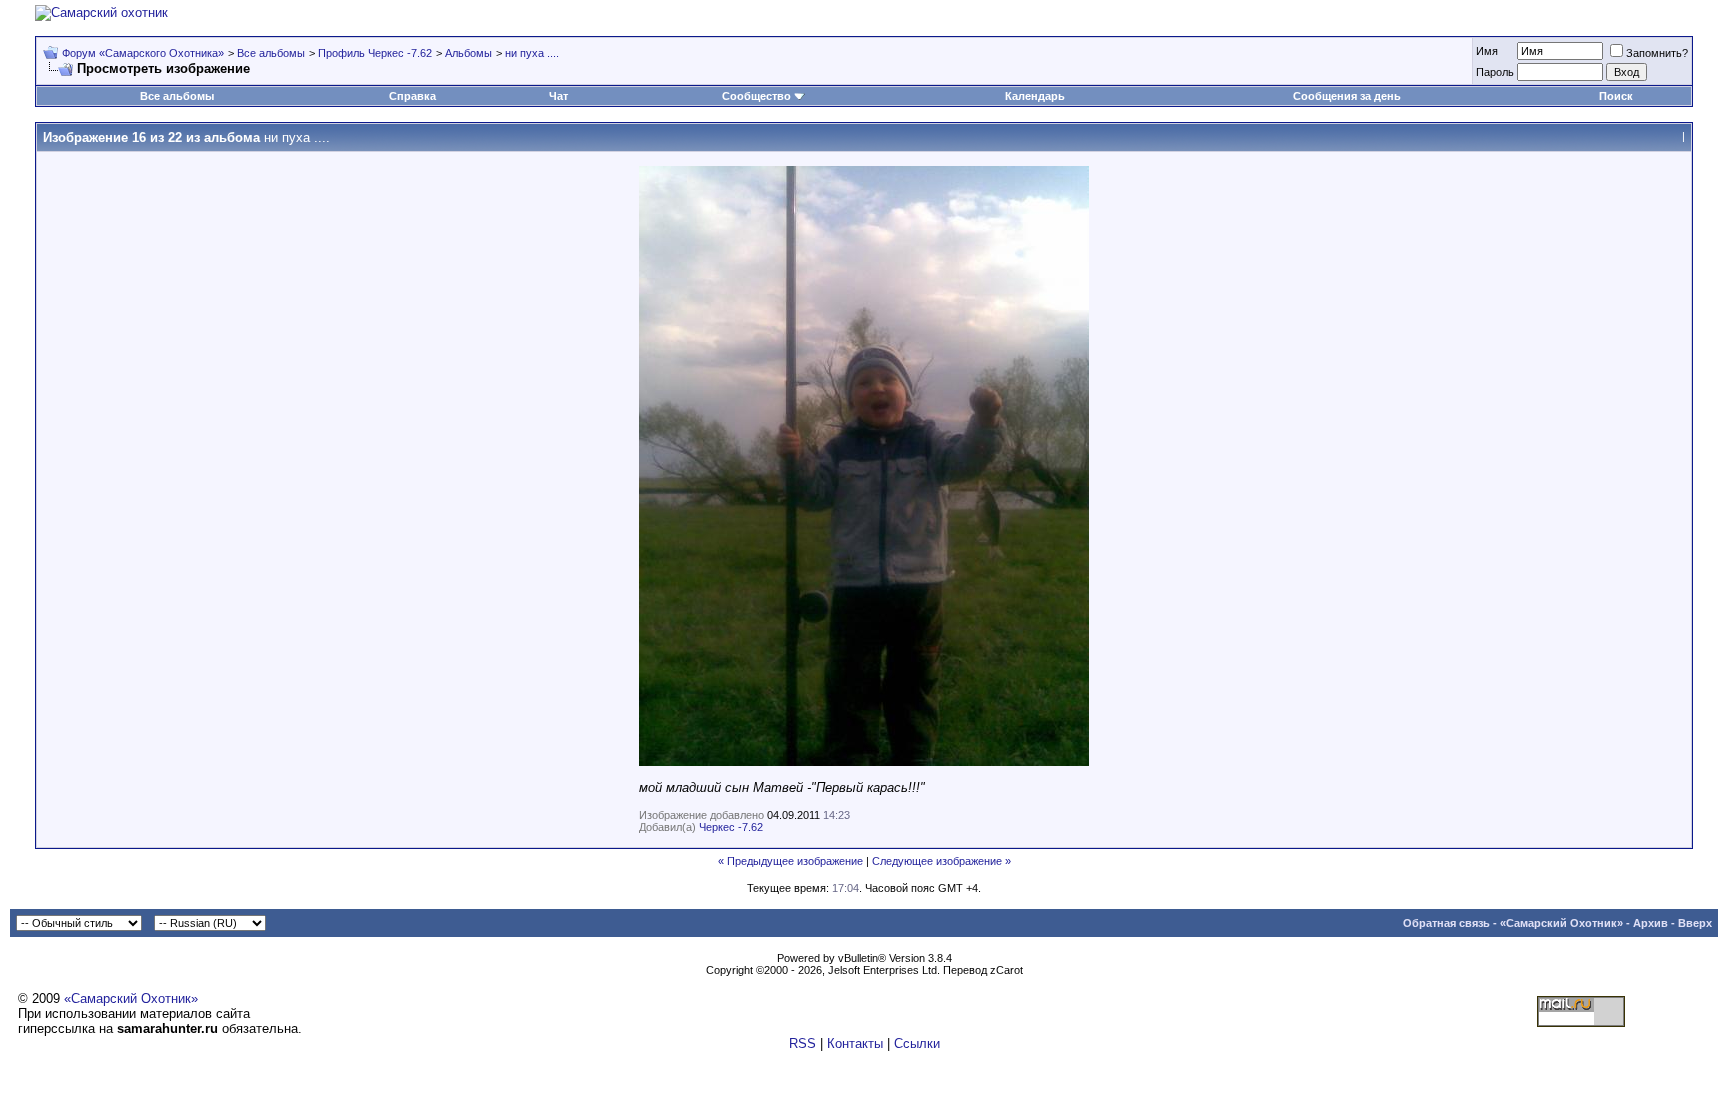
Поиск (1616, 96)
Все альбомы (271, 53)
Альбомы (468, 53)
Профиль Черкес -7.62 (375, 53)
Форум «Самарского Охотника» (143, 53)
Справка (412, 96)
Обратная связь (1446, 923)
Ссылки (917, 1043)
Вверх (1695, 923)
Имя (1487, 51)
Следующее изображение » (941, 861)
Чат (558, 96)
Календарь (1035, 96)
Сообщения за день (1347, 96)
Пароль (1495, 72)
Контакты (855, 1043)
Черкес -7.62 (731, 827)
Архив (1650, 923)
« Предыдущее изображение (790, 861)
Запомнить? (1657, 53)
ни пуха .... (532, 53)
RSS (802, 1043)
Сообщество (756, 96)
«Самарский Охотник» (1561, 923)
